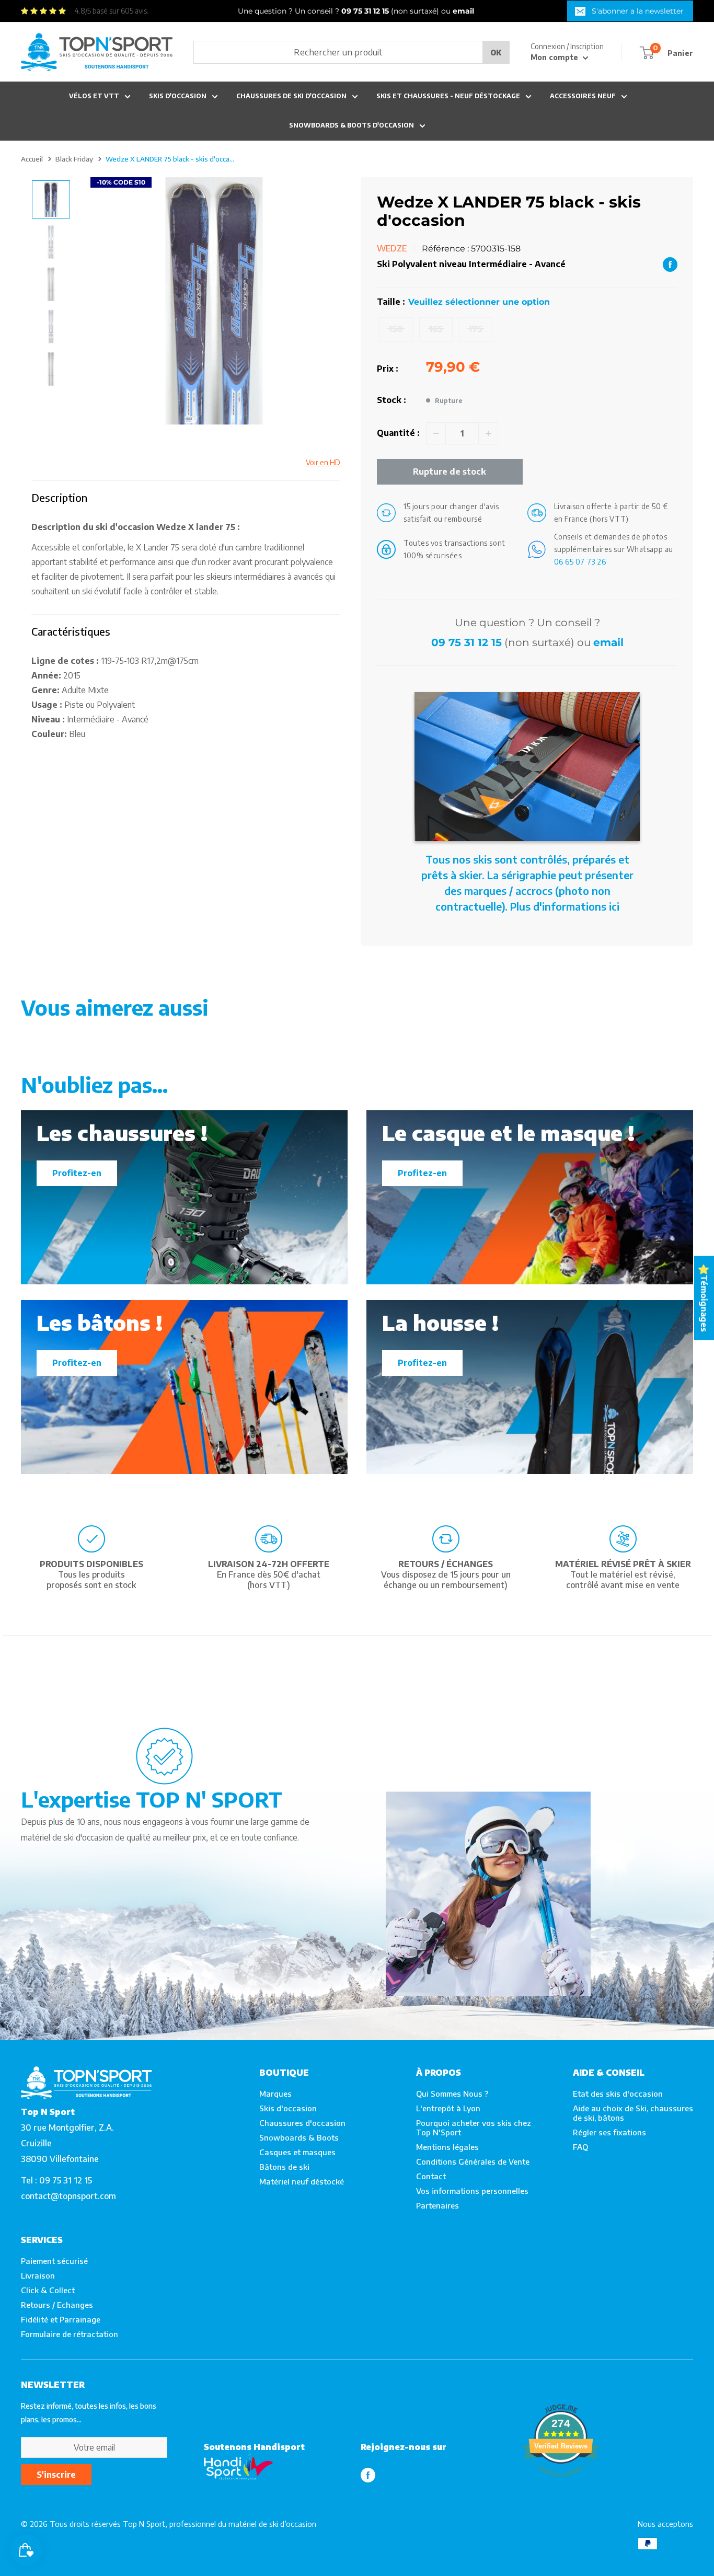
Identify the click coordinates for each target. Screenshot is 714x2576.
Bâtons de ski (284, 2167)
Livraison (38, 2275)
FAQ (580, 2147)
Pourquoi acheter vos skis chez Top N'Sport (474, 2127)
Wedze (392, 248)
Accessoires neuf (583, 96)
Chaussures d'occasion (302, 2123)
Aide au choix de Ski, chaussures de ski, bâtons (633, 2113)
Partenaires (437, 2205)
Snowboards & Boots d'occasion (352, 125)
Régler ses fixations (609, 2132)
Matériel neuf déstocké (302, 2181)
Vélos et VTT (94, 96)
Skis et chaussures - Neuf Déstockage (448, 96)
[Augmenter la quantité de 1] (488, 433)
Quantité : (398, 433)
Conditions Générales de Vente (473, 2161)
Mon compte (555, 57)
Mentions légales (447, 2147)
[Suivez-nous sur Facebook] (368, 2475)
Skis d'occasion (178, 96)
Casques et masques (297, 2152)
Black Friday (74, 159)
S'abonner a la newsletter (638, 11)
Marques (275, 2094)
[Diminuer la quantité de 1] (436, 433)
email (608, 642)
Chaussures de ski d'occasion (291, 96)
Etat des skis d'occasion (618, 2094)
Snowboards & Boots (299, 2137)
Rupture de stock (450, 471)
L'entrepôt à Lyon (448, 2108)
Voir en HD (323, 462)
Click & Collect (48, 2290)
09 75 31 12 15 (467, 642)
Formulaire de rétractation (70, 2334)
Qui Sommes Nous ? (452, 2094)
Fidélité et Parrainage (61, 2319)
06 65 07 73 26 (580, 562)
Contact (431, 2176)
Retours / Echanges (57, 2305)
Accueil (32, 159)
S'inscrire (56, 2475)
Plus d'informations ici (565, 906)
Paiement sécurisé (54, 2261)
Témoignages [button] (704, 1303)
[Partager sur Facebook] (670, 264)
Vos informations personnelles (472, 2191)
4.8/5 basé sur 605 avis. (111, 11)
